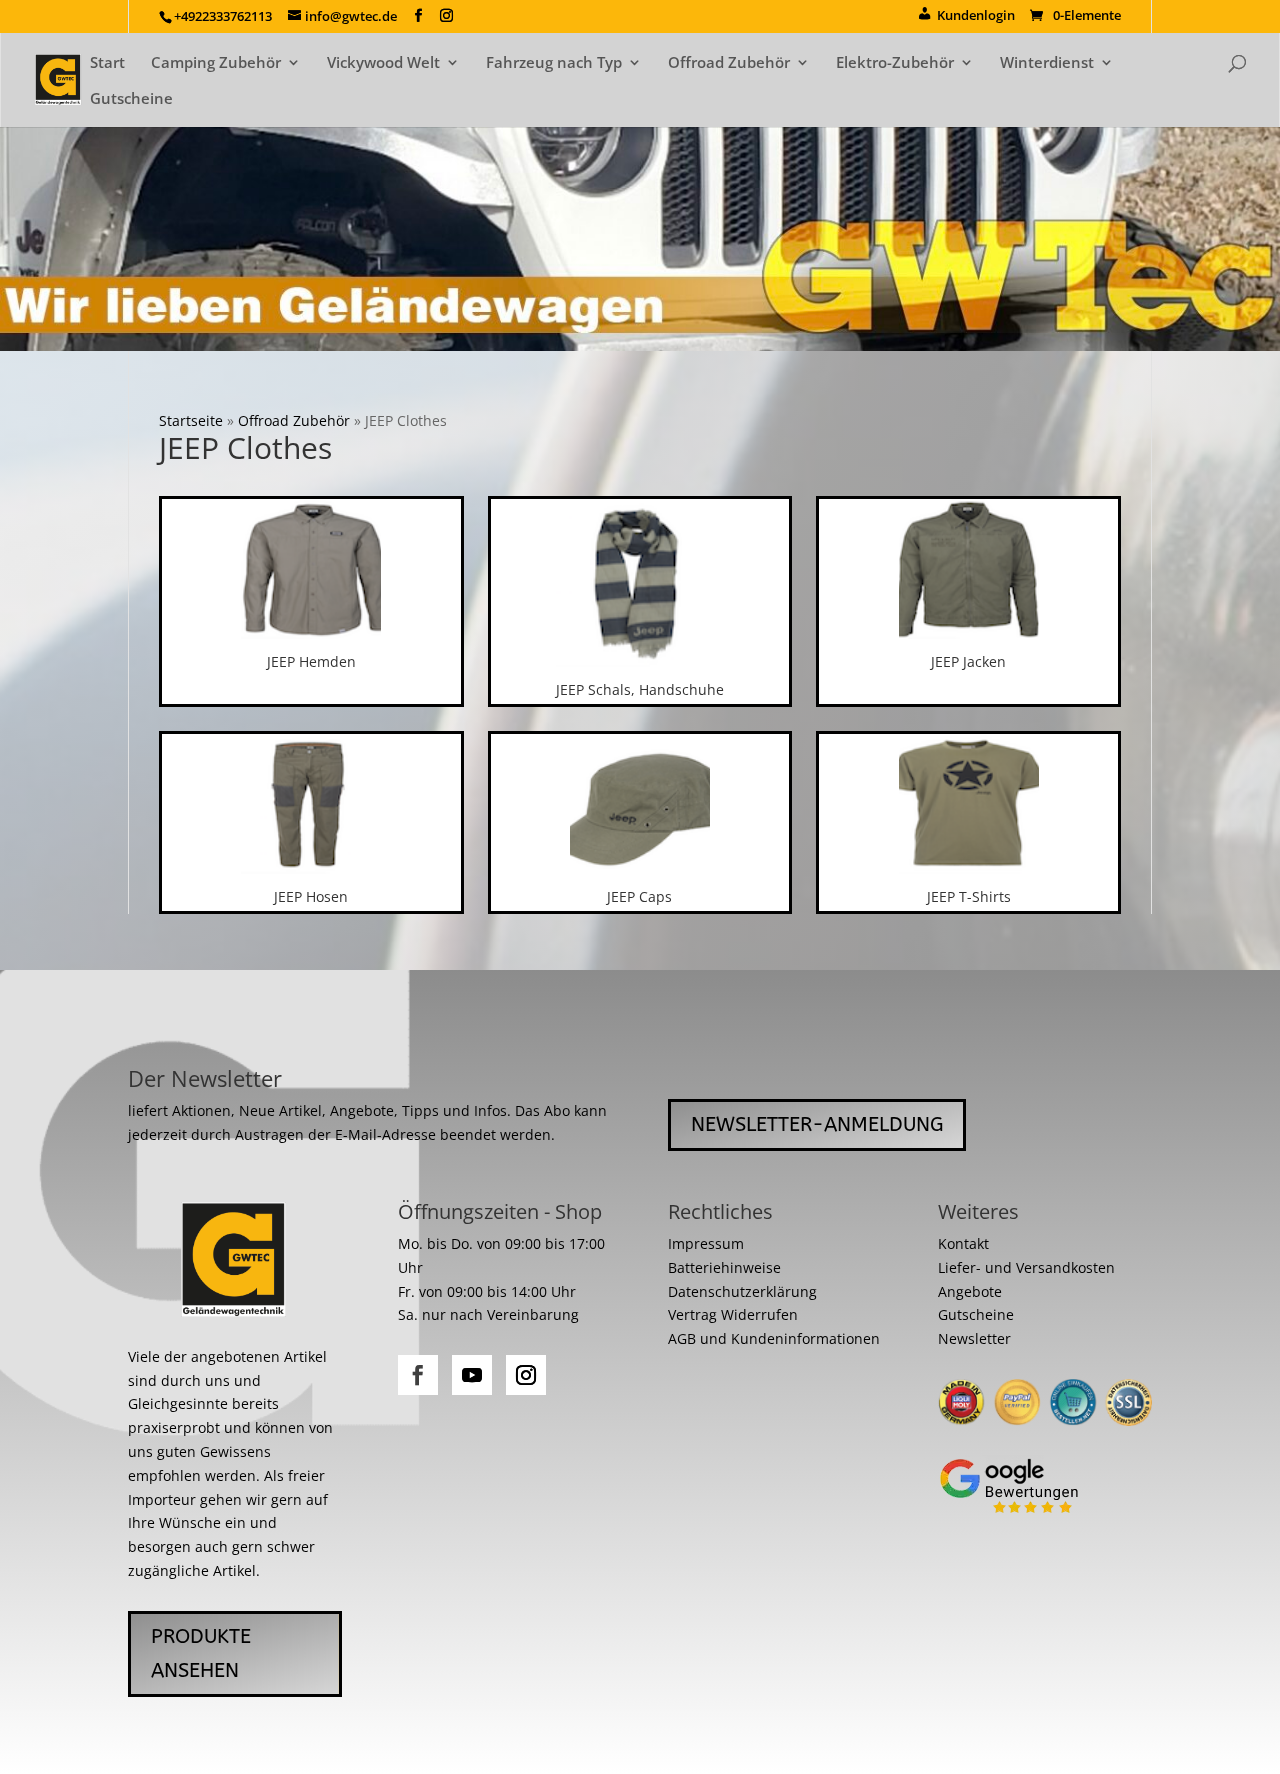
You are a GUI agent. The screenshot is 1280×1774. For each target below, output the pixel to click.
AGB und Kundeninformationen (774, 1338)
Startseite (191, 420)
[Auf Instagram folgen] (526, 1375)
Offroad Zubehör (729, 63)
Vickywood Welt (383, 63)
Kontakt (963, 1243)
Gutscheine (131, 99)
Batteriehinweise (724, 1267)
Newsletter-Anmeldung (817, 1124)
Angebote (970, 1291)
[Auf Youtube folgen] (472, 1375)
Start (107, 63)
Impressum (706, 1243)
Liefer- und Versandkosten (1026, 1267)
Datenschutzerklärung (742, 1291)
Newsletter (974, 1338)
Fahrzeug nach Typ (554, 63)
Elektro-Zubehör (895, 63)
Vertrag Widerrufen (733, 1314)
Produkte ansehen (201, 1653)
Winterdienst (1047, 63)
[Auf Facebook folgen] (418, 1375)
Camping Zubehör (216, 63)
